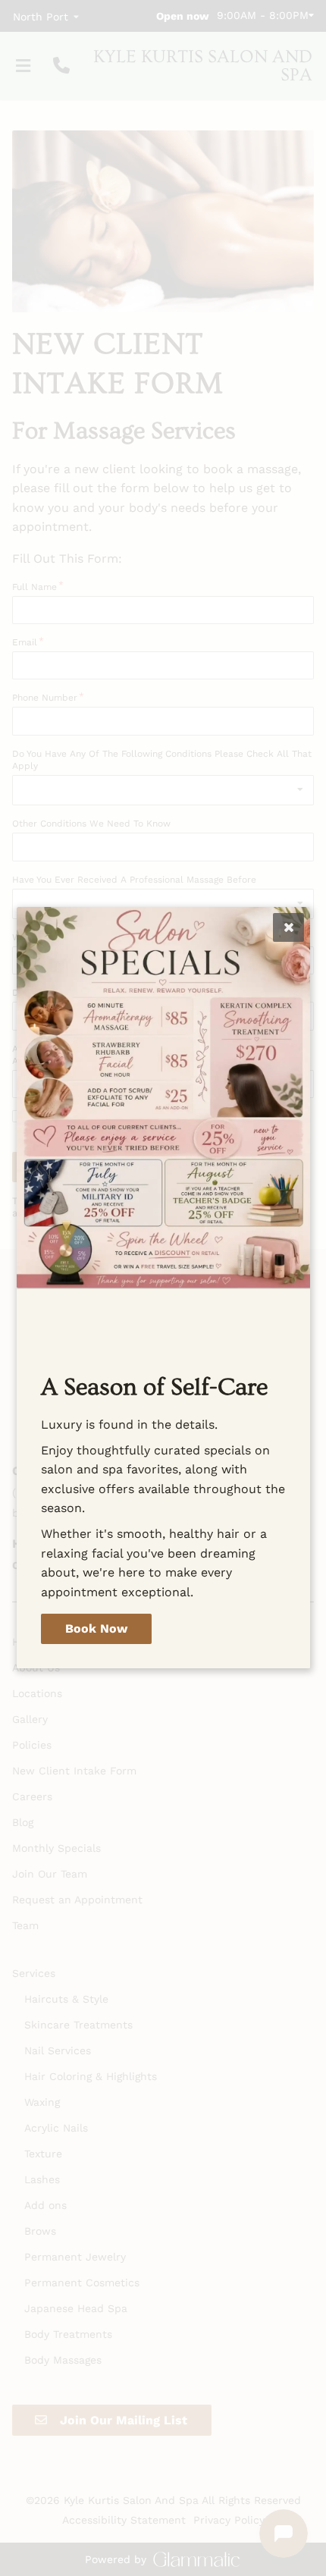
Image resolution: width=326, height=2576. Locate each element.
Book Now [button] (96, 1629)
